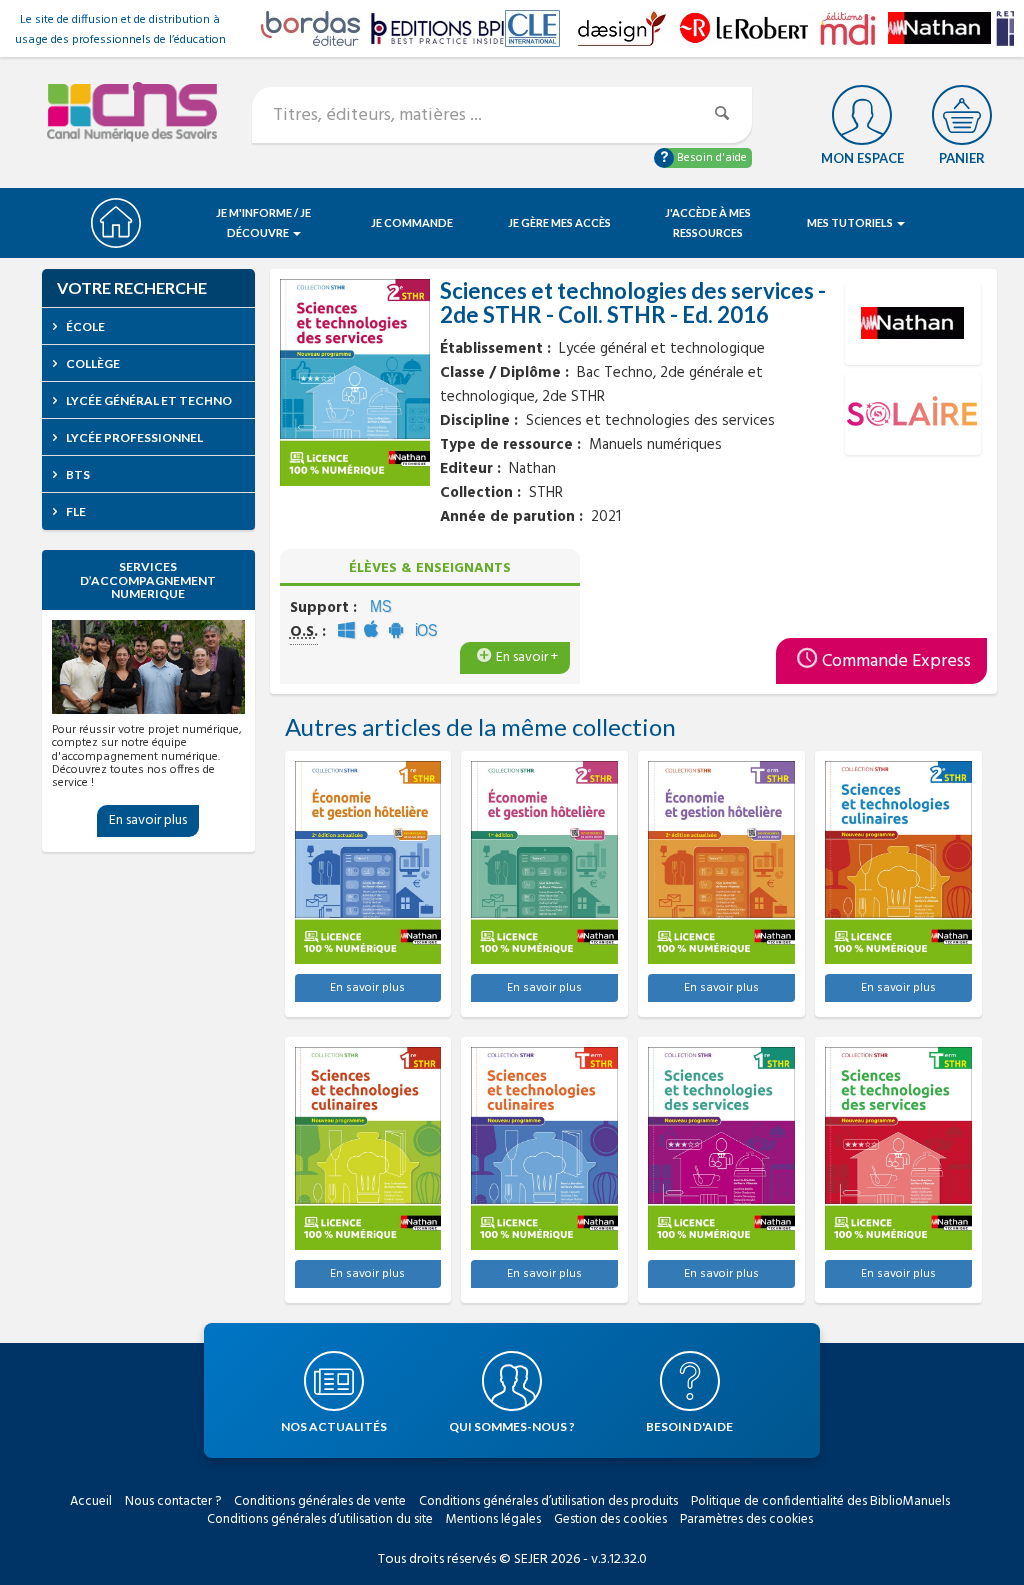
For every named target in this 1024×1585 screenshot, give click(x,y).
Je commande (412, 222)
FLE (75, 511)
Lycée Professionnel (133, 437)
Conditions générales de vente (320, 1501)
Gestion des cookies (610, 1519)
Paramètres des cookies (746, 1519)
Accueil (91, 1501)
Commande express (896, 661)
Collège (92, 363)
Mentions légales (493, 1519)
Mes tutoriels (851, 222)
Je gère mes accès (559, 222)
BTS (77, 474)
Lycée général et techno (148, 400)
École (84, 326)
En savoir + (527, 657)
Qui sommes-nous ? (512, 1426)
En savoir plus (148, 820)
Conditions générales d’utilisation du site (320, 1519)
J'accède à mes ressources (708, 222)
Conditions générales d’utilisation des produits (548, 1501)
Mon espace (862, 158)
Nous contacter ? (173, 1501)
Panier (962, 158)
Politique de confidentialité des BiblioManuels (820, 1501)
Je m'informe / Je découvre (263, 222)
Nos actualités (334, 1426)
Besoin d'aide (710, 158)
